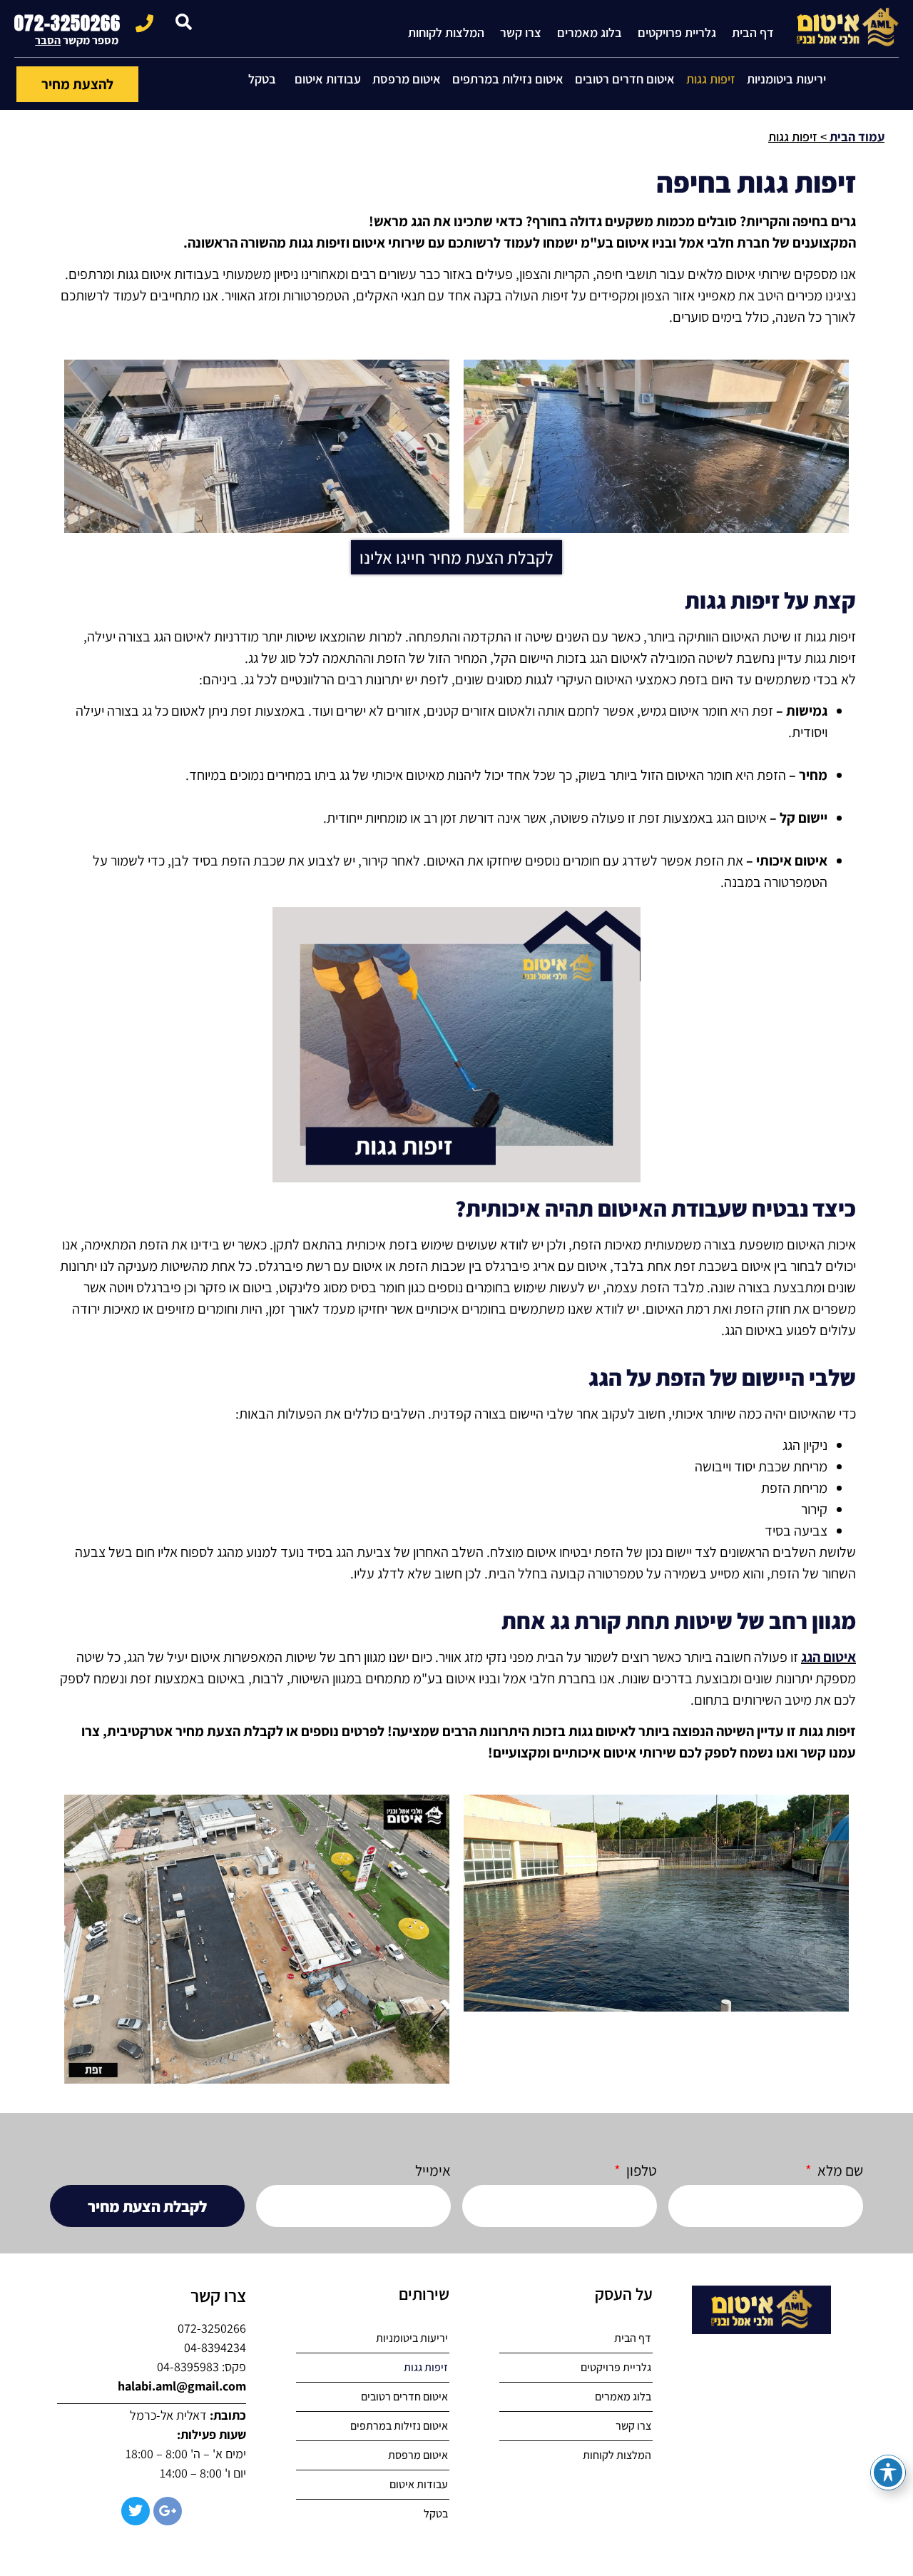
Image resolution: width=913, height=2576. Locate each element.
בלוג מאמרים (590, 32)
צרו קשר (521, 32)
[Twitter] (136, 2511)
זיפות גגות (711, 79)
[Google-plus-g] (168, 2511)
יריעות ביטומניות (786, 79)
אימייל (433, 2171)
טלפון (640, 2171)
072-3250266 (67, 23)
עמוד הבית (857, 137)
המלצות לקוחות (446, 32)
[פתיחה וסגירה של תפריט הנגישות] (888, 2473)
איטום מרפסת (407, 79)
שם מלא (839, 2171)
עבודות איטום (328, 79)
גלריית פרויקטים (677, 32)
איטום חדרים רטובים (625, 79)
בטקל (262, 79)
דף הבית (753, 32)
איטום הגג (828, 1657)
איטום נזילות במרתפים (508, 79)
